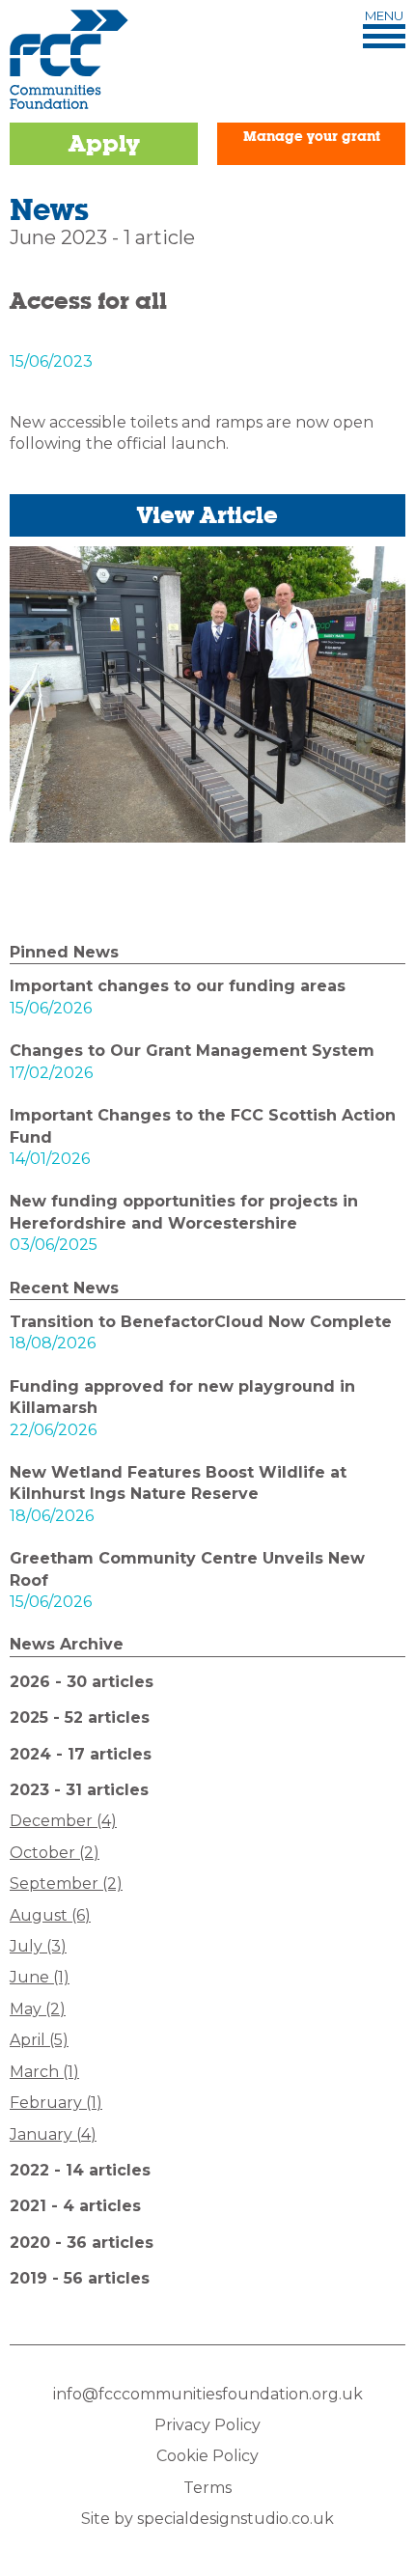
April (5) (39, 2040)
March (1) (44, 2072)
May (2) (38, 2009)
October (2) (55, 1853)
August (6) (50, 1915)
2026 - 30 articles (82, 1682)
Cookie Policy (207, 2456)
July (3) (38, 1946)
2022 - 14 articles (80, 2170)
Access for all (88, 301)
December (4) (63, 1821)
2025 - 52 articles (80, 1717)
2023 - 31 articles (79, 1790)
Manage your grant (312, 136)
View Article (207, 515)
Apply (104, 143)
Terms (207, 2488)
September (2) (66, 1884)
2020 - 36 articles (82, 2243)
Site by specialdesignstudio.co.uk (207, 2519)
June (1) (40, 1977)
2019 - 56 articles (80, 2278)
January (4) (53, 2134)
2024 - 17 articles (81, 1754)
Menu (384, 16)
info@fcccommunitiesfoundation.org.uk (208, 2394)
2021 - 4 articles (75, 2206)
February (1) (56, 2103)
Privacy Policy (207, 2425)
